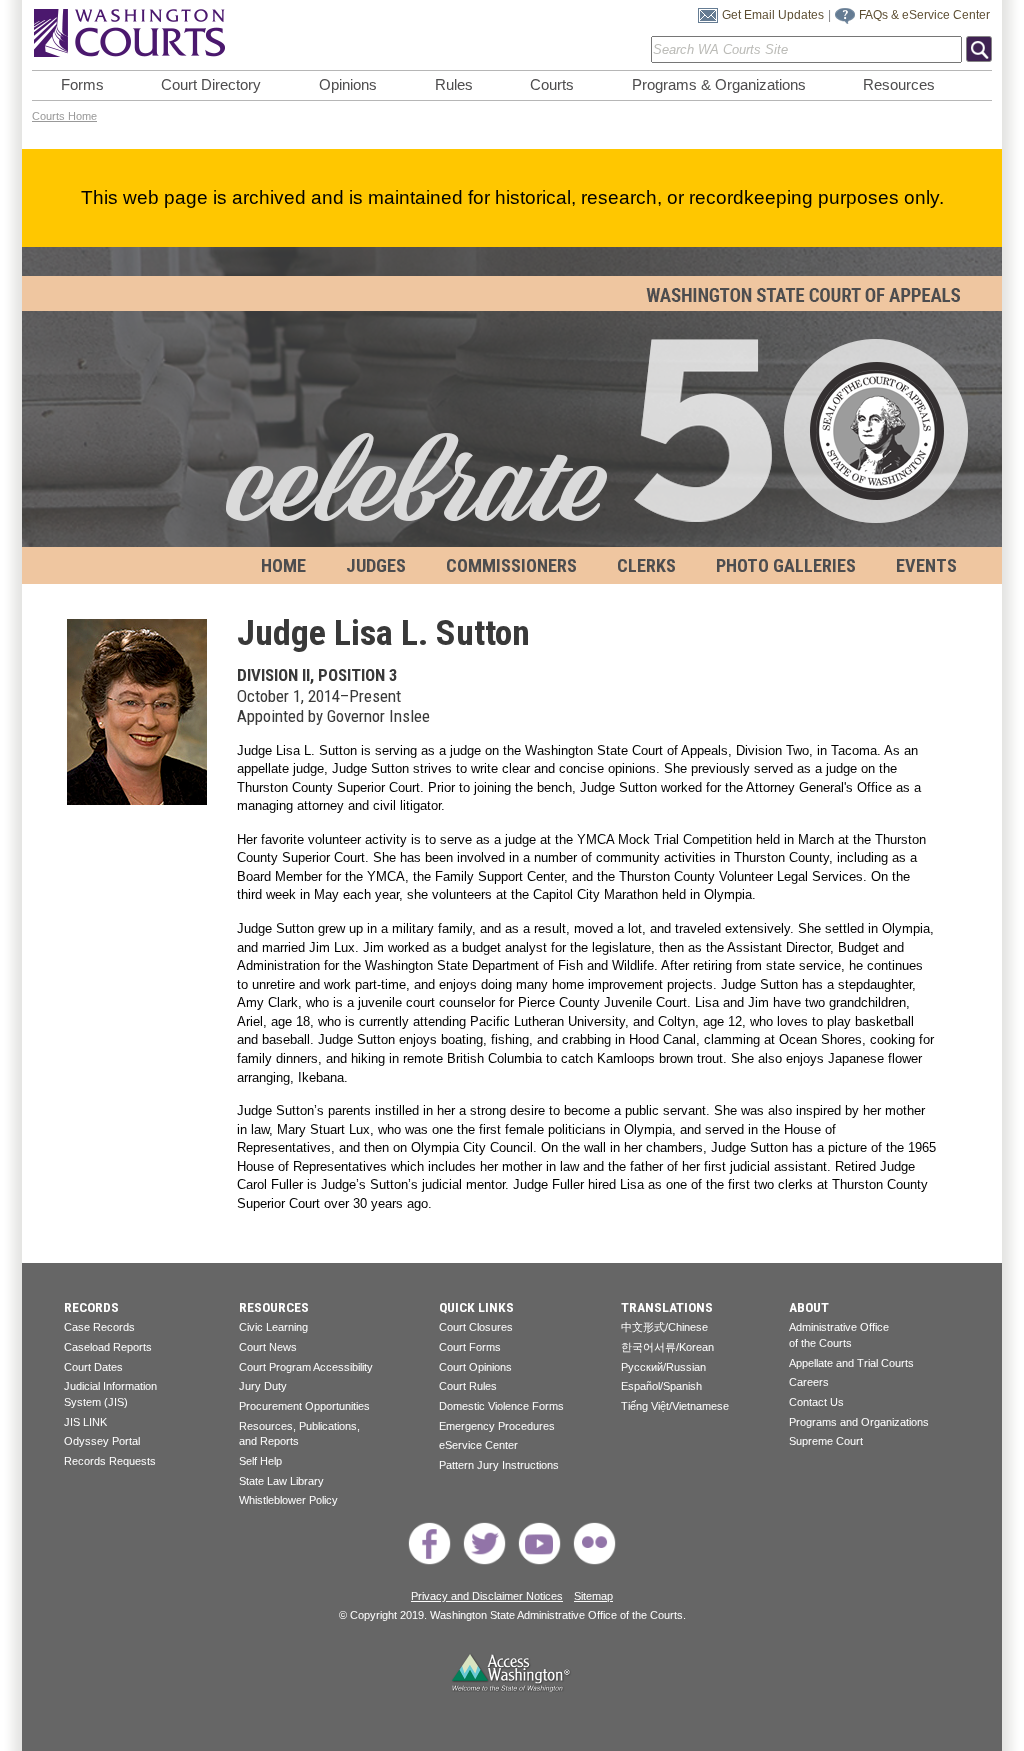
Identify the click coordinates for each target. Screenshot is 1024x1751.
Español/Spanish (661, 1386)
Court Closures (476, 1327)
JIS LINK (85, 1422)
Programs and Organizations (859, 1422)
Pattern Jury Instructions (499, 1465)
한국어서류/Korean (667, 1347)
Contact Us (816, 1402)
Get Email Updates (773, 15)
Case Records (99, 1327)
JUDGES (376, 565)
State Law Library (281, 1481)
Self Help (260, 1461)
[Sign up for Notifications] (708, 19)
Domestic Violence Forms (501, 1406)
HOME (283, 565)
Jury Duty (263, 1386)
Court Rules (468, 1386)
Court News (268, 1347)
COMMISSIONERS (511, 565)
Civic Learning (273, 1327)
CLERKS (646, 565)
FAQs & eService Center (924, 15)
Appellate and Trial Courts (851, 1363)
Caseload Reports (108, 1347)
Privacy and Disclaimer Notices (487, 1596)
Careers (809, 1382)
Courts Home (64, 116)
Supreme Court (826, 1441)
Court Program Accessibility (306, 1367)
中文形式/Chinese (664, 1327)
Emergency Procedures (497, 1426)
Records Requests (110, 1461)
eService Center (478, 1445)
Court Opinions (475, 1367)
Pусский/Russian (663, 1367)
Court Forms (470, 1347)
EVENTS (926, 565)
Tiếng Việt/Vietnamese (675, 1406)
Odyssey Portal (102, 1441)
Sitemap (593, 1596)
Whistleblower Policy (288, 1500)
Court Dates (93, 1367)
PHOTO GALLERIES (786, 565)
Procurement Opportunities (304, 1406)
